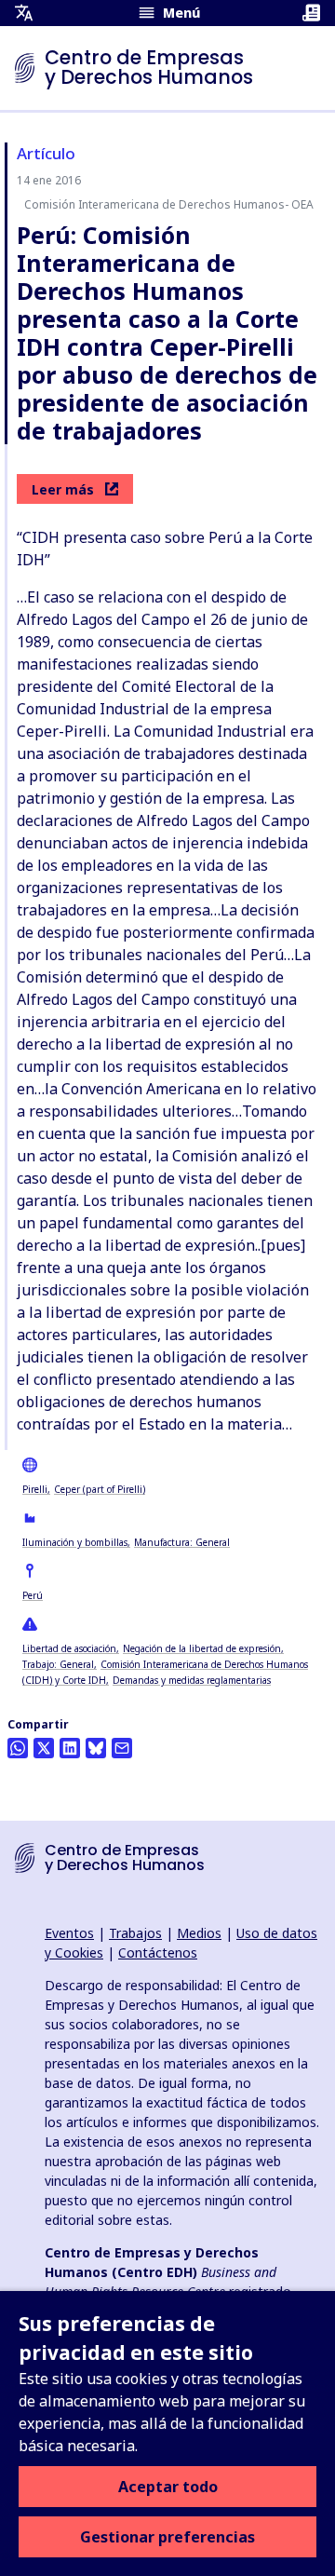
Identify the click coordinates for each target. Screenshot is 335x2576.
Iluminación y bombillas (75, 1542)
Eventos (69, 1933)
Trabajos (135, 1933)
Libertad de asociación (69, 1648)
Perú (33, 1595)
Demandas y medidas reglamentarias (192, 1680)
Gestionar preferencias (167, 2537)
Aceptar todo (168, 2487)
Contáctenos (158, 1952)
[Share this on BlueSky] (96, 1748)
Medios (199, 1933)
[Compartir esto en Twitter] (44, 1748)
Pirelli (35, 1489)
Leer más (63, 489)
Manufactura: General (182, 1542)
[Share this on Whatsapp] (18, 1748)
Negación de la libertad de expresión (202, 1648)
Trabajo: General (58, 1664)
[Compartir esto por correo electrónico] (122, 1748)
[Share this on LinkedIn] (70, 1748)
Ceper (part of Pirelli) (100, 1489)
